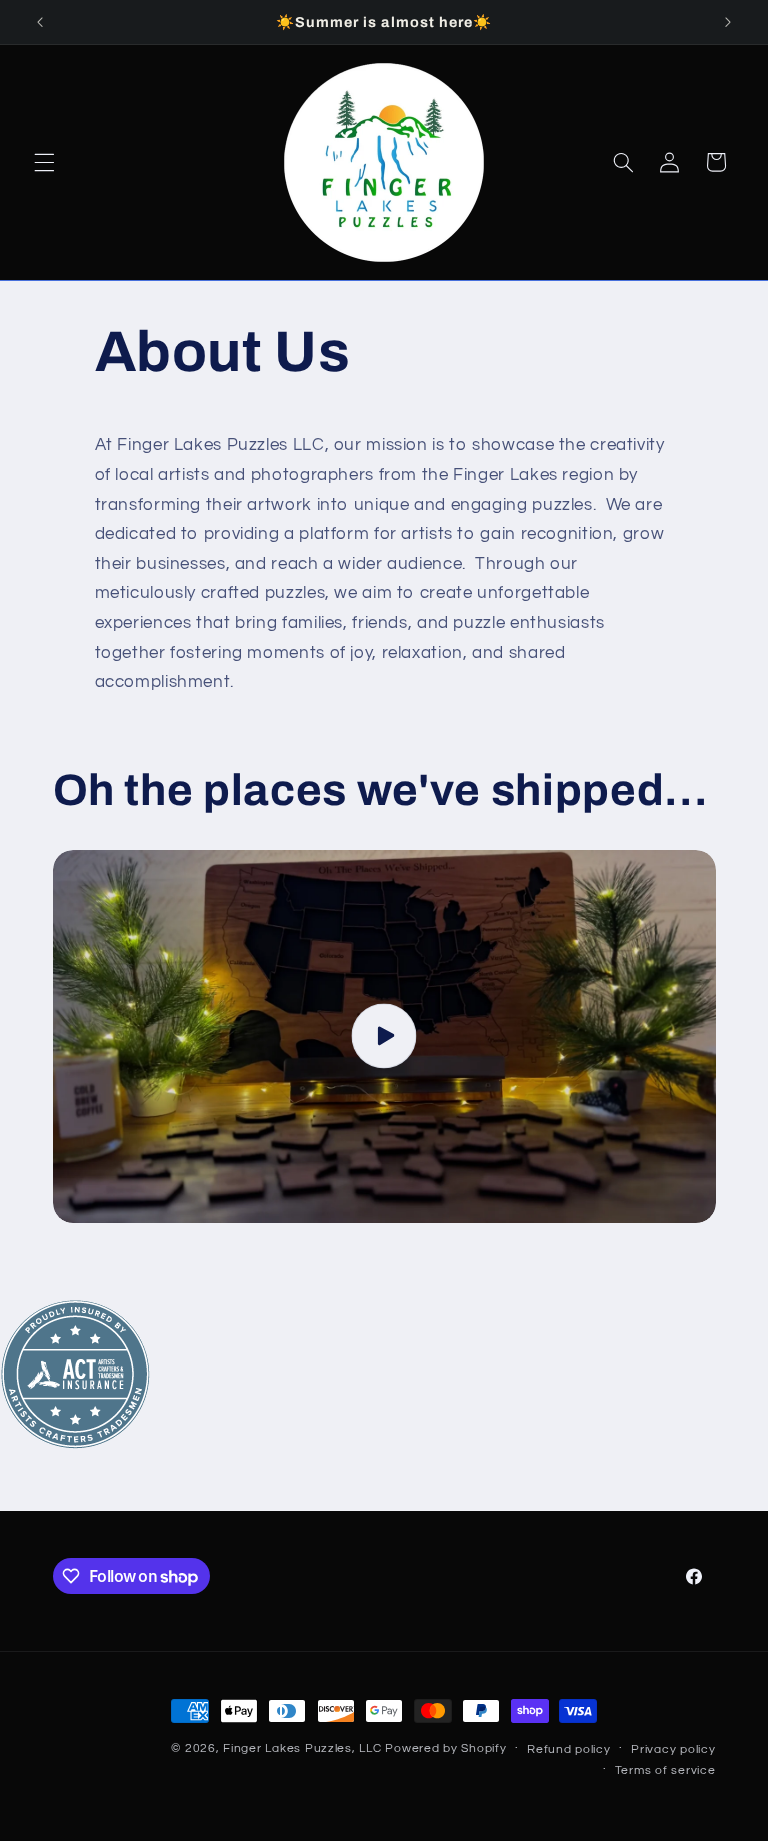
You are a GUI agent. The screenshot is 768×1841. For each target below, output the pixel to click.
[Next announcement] (728, 22)
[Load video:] (384, 1036)
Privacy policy (673, 1749)
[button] (44, 162)
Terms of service (665, 1770)
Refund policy (569, 1749)
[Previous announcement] (40, 22)
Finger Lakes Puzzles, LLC (302, 1748)
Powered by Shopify (445, 1748)
